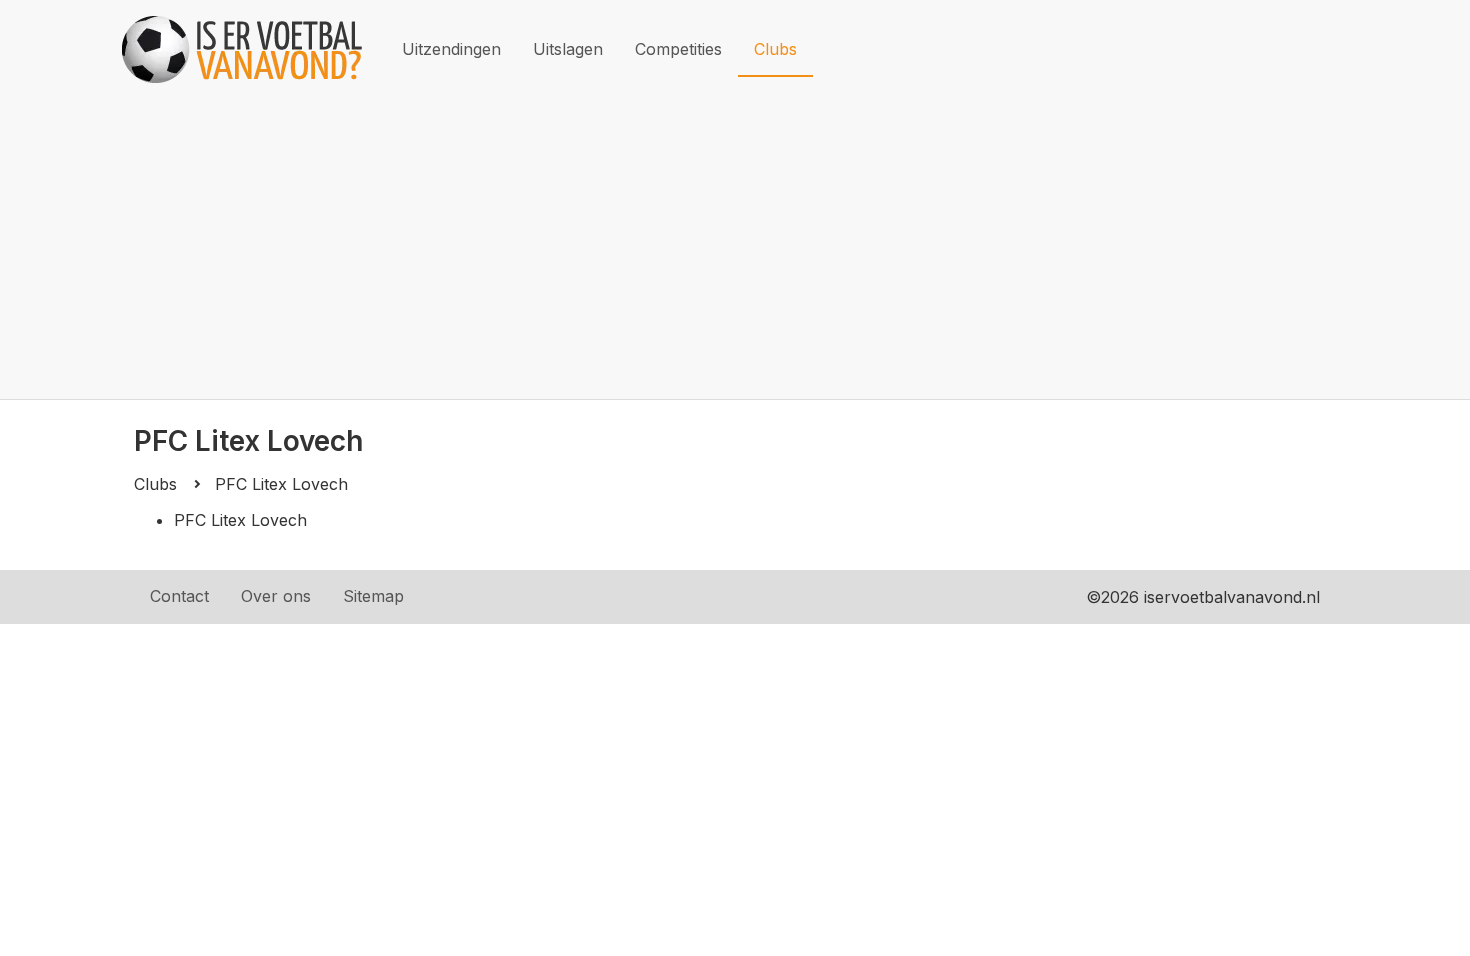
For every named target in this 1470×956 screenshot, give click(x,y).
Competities (678, 49)
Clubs (775, 49)
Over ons (276, 596)
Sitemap (373, 596)
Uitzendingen (451, 49)
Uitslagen (568, 49)
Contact (179, 596)
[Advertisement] (735, 249)
